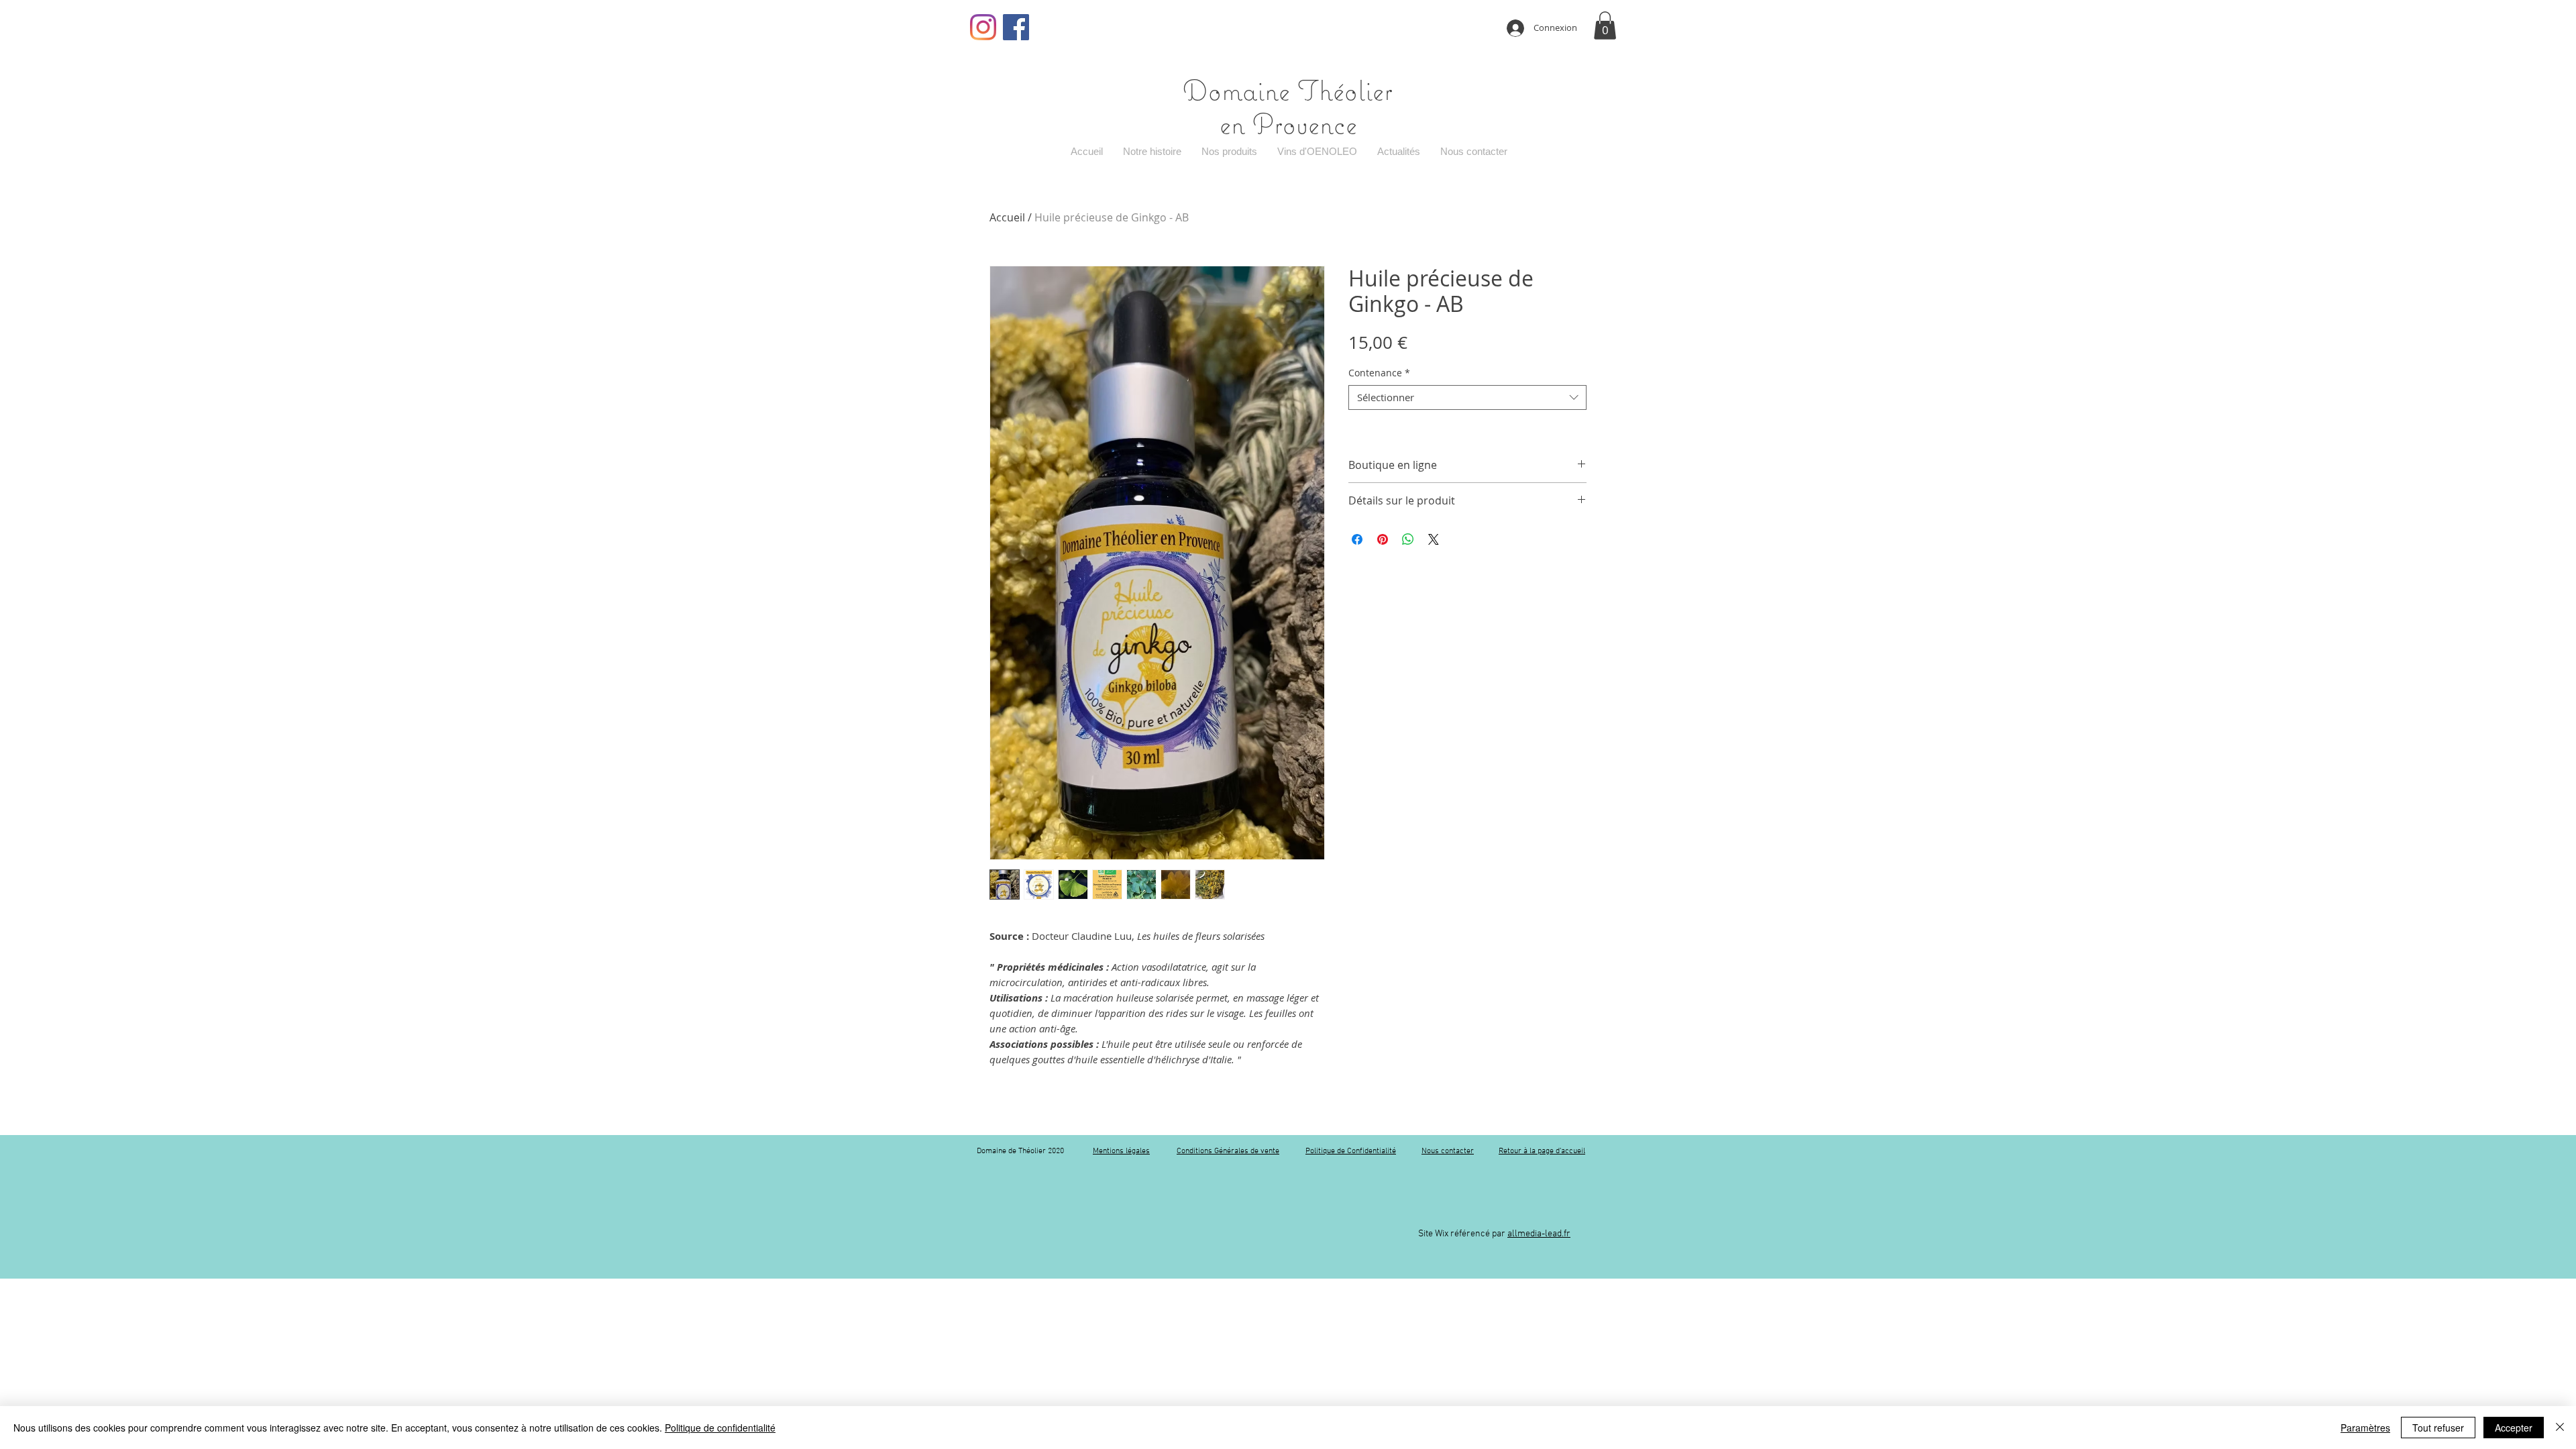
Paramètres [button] (2365, 1428)
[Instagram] (983, 27)
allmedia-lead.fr (1539, 1234)
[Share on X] (1434, 539)
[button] (1605, 25)
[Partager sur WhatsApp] (1408, 539)
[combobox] (1467, 398)
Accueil (1007, 217)
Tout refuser (2438, 1428)
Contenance (1379, 373)
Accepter (2514, 1428)
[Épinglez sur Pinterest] (1383, 539)
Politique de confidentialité (720, 1428)
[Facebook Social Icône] (1016, 27)
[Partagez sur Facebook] (1357, 539)
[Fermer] (2560, 1428)
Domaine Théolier (1288, 90)
